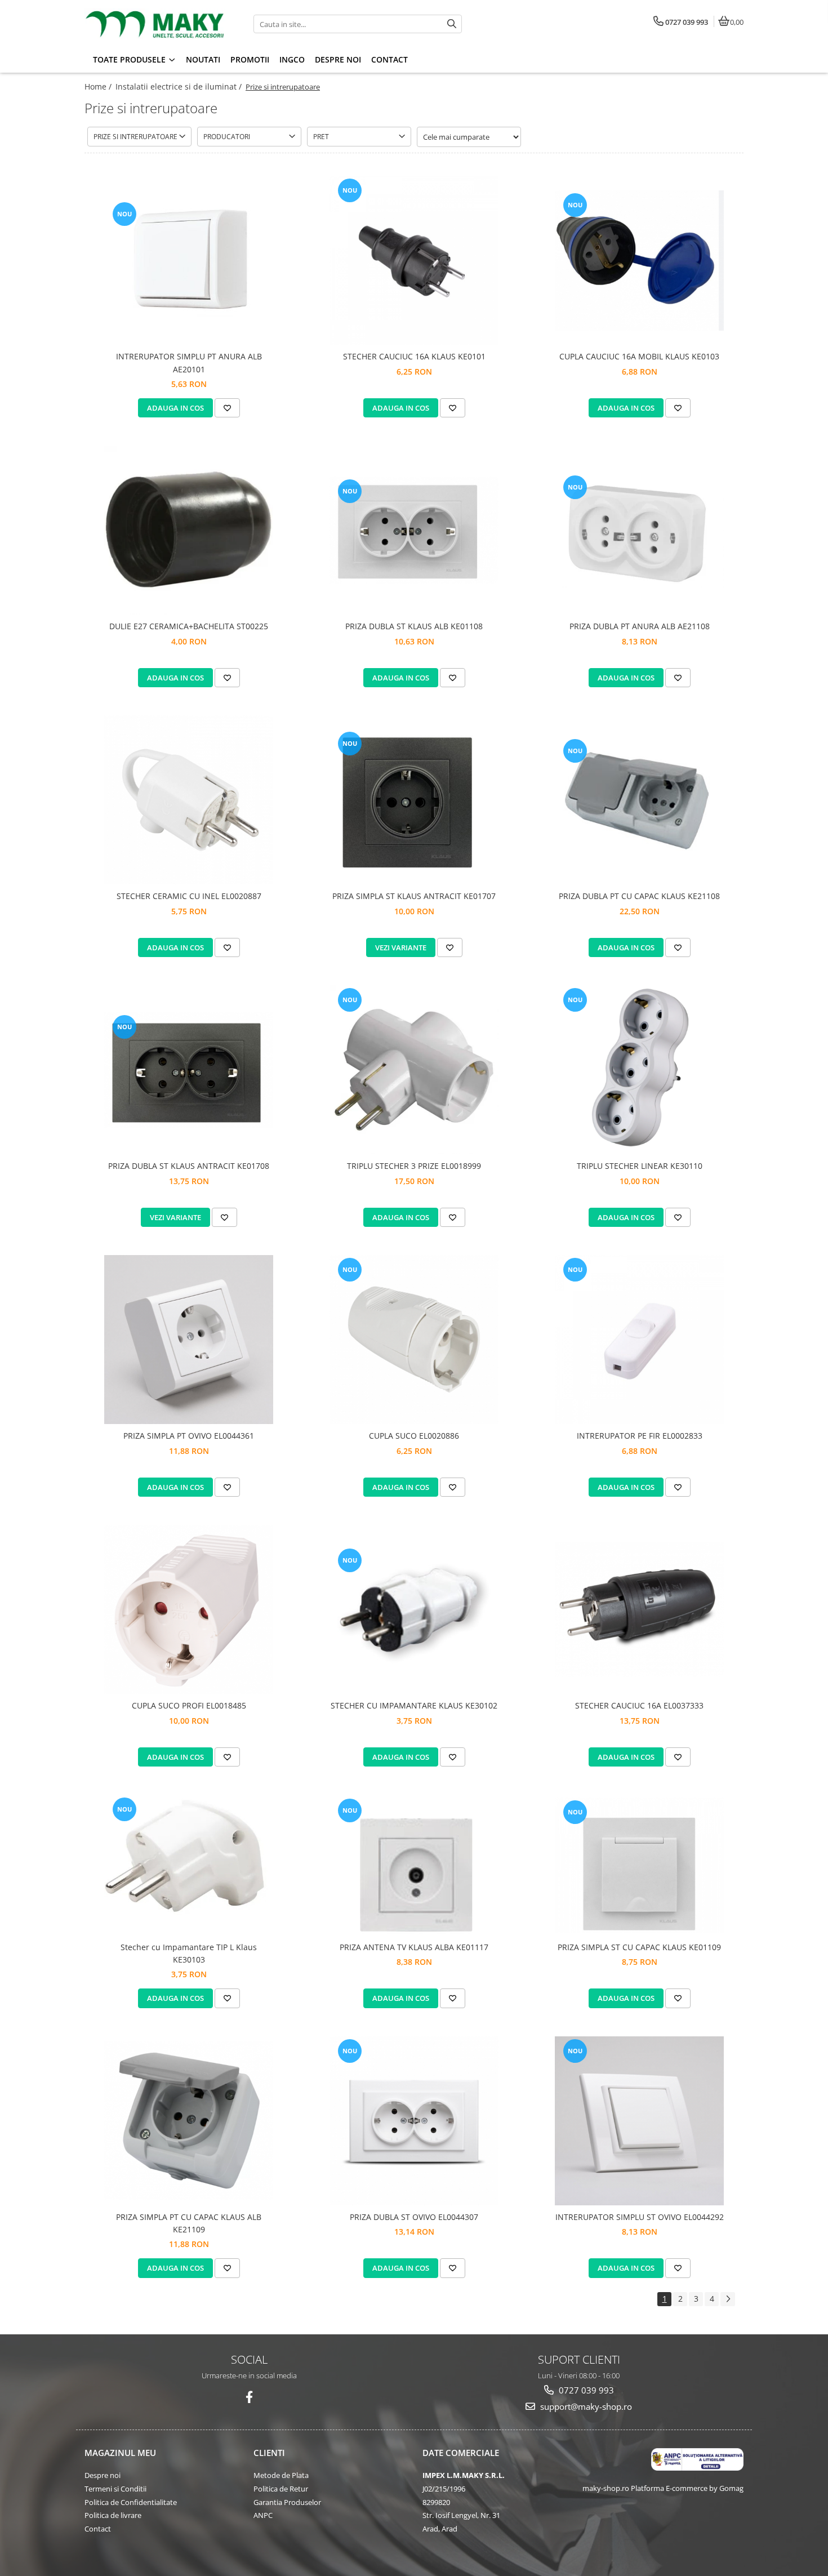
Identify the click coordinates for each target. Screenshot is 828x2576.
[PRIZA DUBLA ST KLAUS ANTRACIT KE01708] (189, 1070)
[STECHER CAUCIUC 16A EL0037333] (639, 1609)
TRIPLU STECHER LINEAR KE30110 (640, 1166)
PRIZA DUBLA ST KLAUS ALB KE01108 (414, 626)
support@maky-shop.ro (585, 2406)
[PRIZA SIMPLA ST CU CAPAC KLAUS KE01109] (639, 1865)
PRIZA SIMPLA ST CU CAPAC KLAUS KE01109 (639, 1947)
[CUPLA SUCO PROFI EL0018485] (189, 1609)
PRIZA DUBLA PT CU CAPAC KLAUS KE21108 (639, 896)
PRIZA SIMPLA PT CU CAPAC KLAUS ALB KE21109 (189, 2223)
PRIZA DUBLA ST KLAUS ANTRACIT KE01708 (189, 1166)
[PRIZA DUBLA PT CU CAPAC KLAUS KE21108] (639, 800)
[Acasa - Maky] (155, 24)
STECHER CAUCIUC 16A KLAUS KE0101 (414, 356)
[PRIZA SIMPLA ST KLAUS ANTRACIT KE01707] (414, 800)
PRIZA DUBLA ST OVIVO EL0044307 (414, 2217)
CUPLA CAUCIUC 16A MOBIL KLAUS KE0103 (639, 356)
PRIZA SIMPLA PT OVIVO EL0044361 (189, 1436)
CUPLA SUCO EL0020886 (414, 1436)
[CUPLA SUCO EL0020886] (414, 1340)
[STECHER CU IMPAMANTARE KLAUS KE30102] (414, 1610)
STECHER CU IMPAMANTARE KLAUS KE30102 (414, 1705)
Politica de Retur (281, 2489)
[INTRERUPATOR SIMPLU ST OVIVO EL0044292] (639, 2121)
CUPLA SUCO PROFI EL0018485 (189, 1705)
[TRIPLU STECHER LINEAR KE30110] (639, 1070)
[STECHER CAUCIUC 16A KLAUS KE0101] (414, 260)
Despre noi (103, 2475)
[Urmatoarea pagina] (728, 2299)
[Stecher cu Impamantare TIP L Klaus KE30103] (189, 1865)
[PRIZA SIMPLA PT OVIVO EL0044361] (189, 1340)
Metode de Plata (281, 2475)
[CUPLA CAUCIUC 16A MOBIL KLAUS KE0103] (639, 261)
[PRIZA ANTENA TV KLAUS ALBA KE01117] (414, 1865)
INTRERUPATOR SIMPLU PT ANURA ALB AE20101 (189, 362)
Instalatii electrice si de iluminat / (180, 86)
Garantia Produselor (287, 2502)
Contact (98, 2529)
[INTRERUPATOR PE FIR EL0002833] (639, 1340)
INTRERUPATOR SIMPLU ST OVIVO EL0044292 (640, 2217)
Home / (99, 86)
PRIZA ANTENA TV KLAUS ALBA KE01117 (414, 1947)
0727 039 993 (585, 2390)
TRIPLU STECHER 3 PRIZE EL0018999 (414, 1166)
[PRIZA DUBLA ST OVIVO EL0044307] (414, 2121)
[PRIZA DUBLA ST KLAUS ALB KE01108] (414, 530)
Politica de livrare (113, 2515)
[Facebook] (249, 2397)
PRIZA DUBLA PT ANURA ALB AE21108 (640, 626)
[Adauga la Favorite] (227, 408)
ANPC (263, 2515)
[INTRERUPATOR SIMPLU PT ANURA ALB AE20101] (189, 261)
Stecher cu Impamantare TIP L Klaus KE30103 (189, 1953)
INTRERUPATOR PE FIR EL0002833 (640, 1436)
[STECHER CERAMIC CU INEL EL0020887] (189, 800)
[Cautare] (452, 24)
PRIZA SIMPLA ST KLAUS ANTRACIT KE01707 (414, 896)
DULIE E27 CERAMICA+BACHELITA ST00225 (189, 626)
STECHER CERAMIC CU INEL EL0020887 (189, 896)
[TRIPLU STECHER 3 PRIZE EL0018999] (414, 1070)
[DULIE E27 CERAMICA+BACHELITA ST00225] (189, 530)
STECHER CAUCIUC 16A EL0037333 (639, 1705)
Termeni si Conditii (115, 2489)
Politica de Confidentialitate (131, 2502)
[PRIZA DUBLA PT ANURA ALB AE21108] (639, 530)
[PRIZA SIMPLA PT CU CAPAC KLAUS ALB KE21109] (189, 2121)
